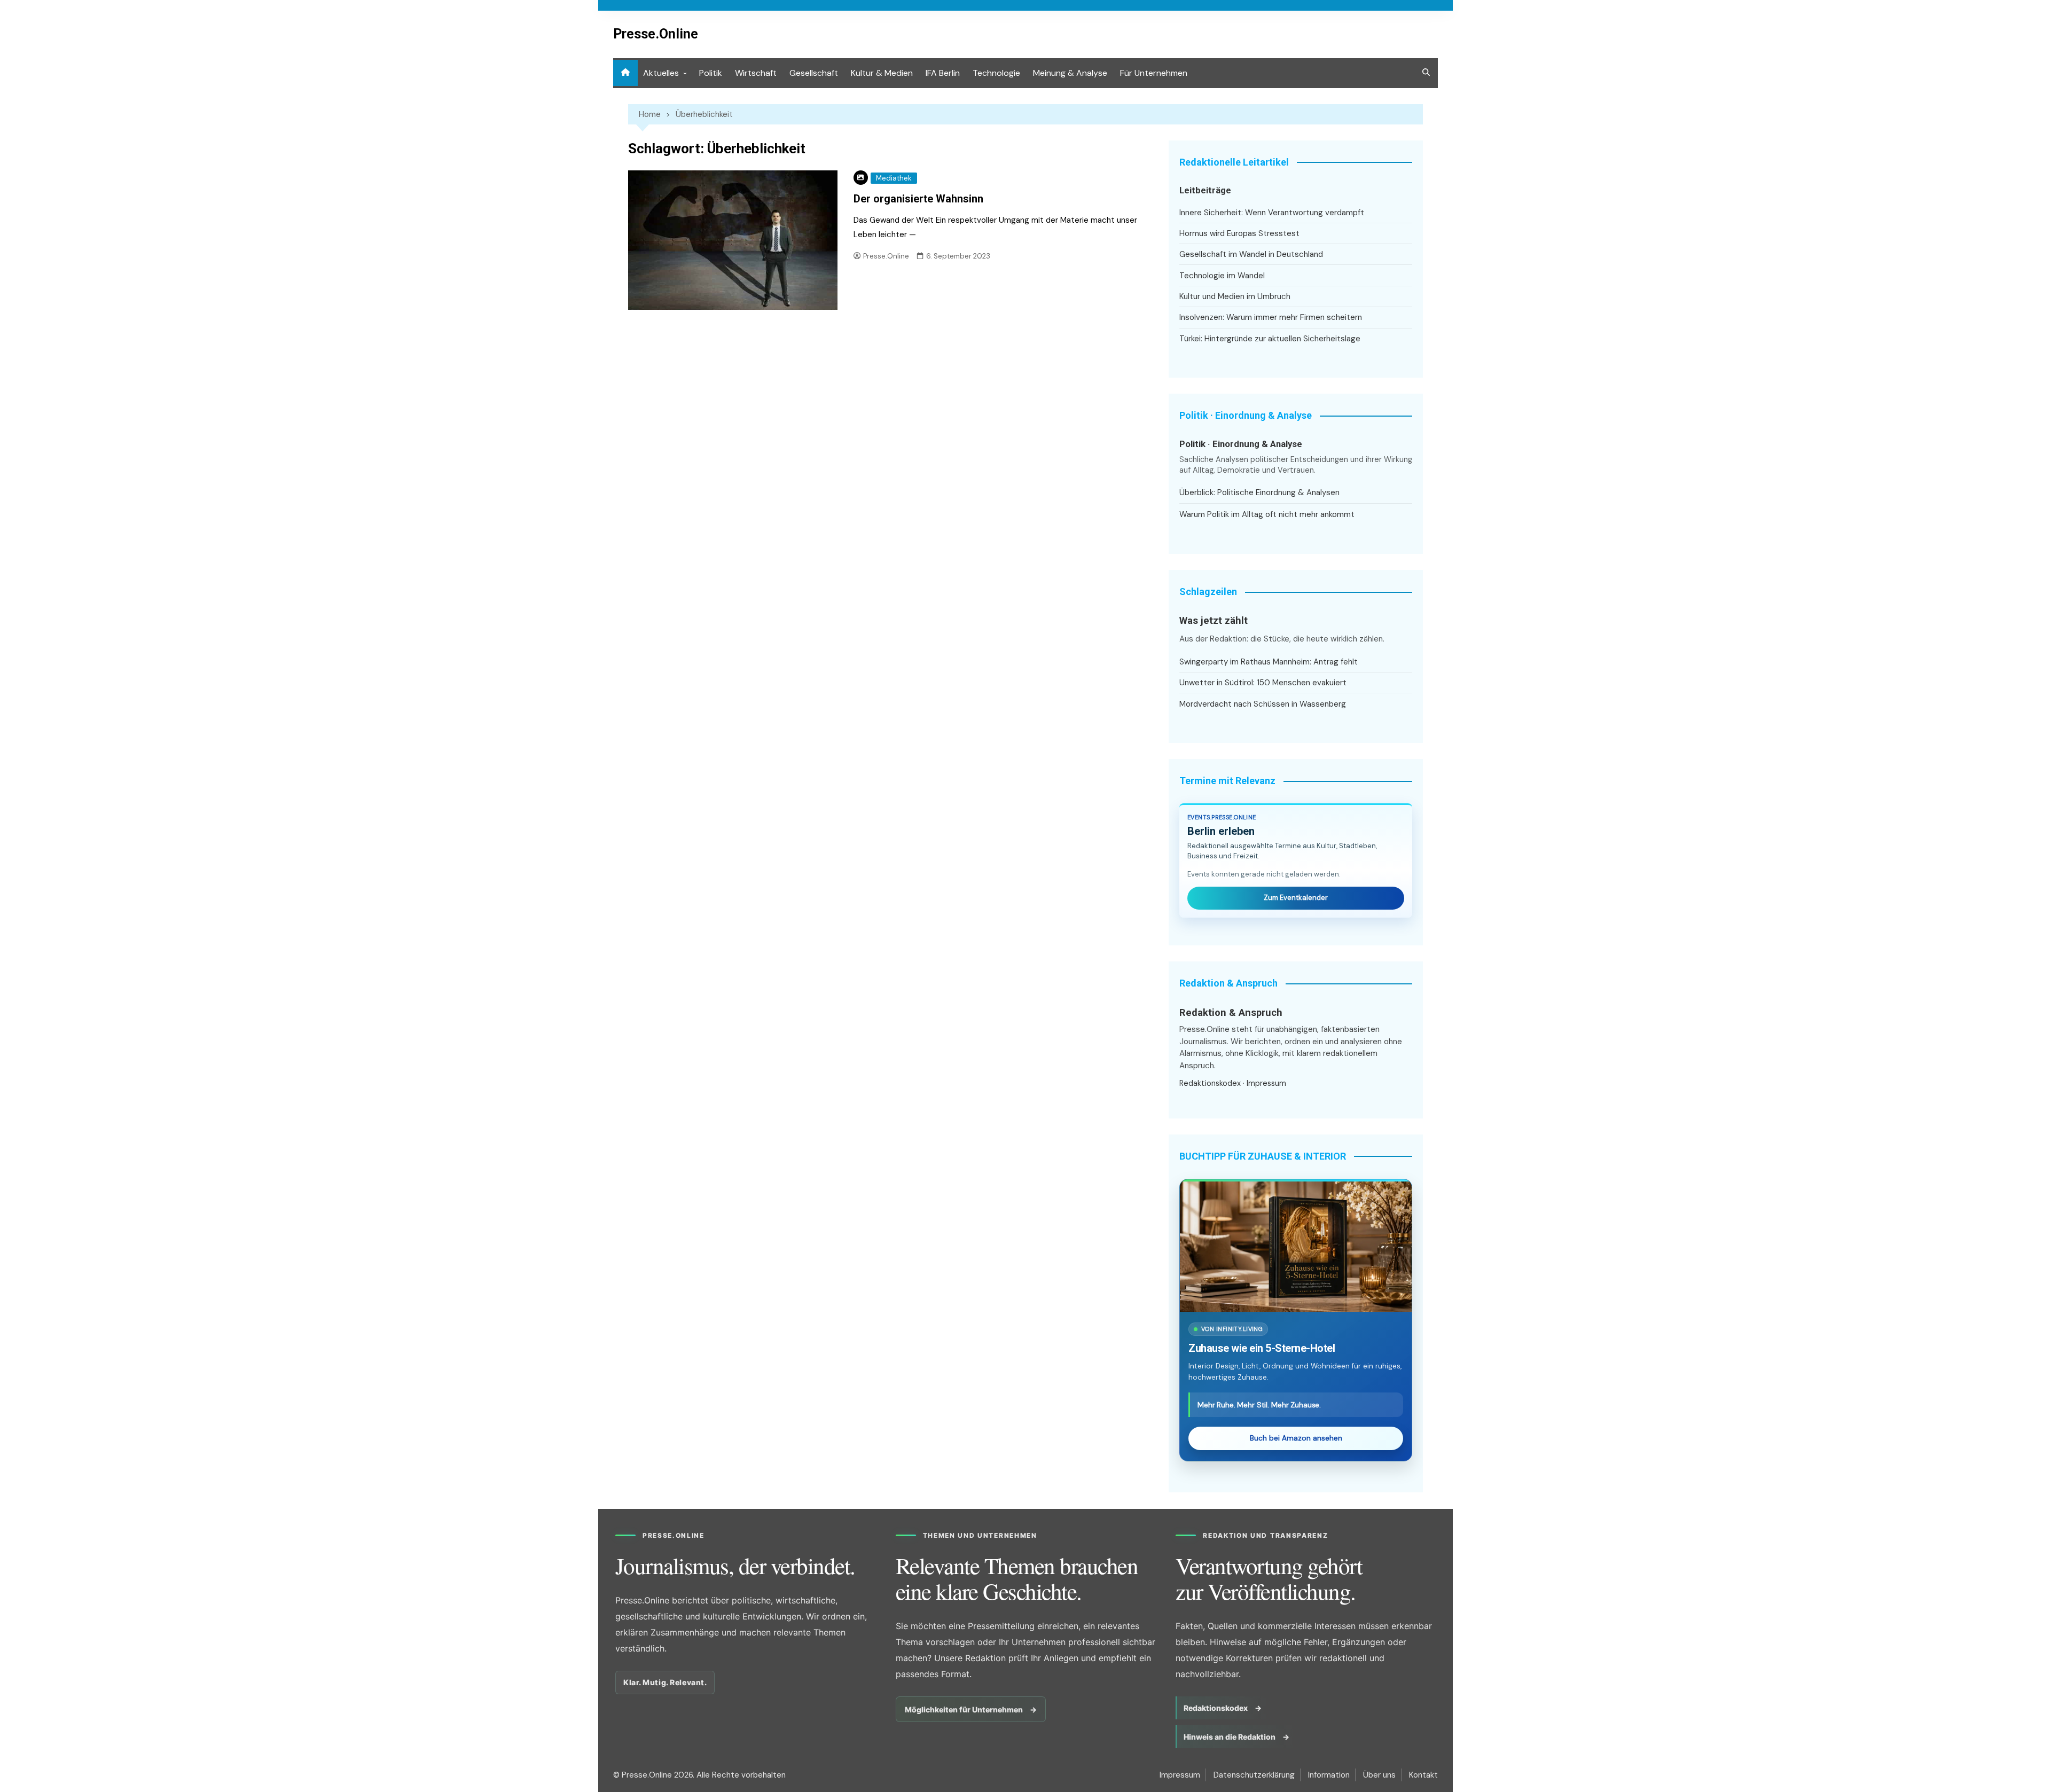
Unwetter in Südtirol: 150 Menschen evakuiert (1263, 683)
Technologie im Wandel (1222, 276)
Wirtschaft (756, 73)
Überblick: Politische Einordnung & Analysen (1259, 492)
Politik (711, 73)
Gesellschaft (814, 73)
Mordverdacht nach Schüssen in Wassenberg (1263, 704)
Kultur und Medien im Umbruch (1235, 296)
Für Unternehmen (1154, 73)
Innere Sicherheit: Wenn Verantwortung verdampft (1272, 213)
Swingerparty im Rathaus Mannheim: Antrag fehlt (1269, 662)
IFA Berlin (943, 73)
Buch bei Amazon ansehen (1296, 1438)
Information (1329, 1775)
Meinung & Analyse (1070, 73)
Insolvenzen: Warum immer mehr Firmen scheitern (1271, 317)
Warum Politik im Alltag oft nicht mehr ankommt (1267, 514)
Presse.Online (656, 34)
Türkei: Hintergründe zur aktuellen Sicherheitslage (1270, 339)
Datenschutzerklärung (1254, 1775)
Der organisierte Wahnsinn (918, 199)
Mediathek (894, 178)
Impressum (1266, 1083)
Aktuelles (661, 73)
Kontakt (1423, 1775)
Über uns (1379, 1775)
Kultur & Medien (882, 73)
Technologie (996, 73)
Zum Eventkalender (1296, 898)
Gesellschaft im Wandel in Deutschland (1251, 254)
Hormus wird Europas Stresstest (1239, 233)
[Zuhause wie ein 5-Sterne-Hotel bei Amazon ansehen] (1296, 1247)
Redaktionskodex (1210, 1083)
